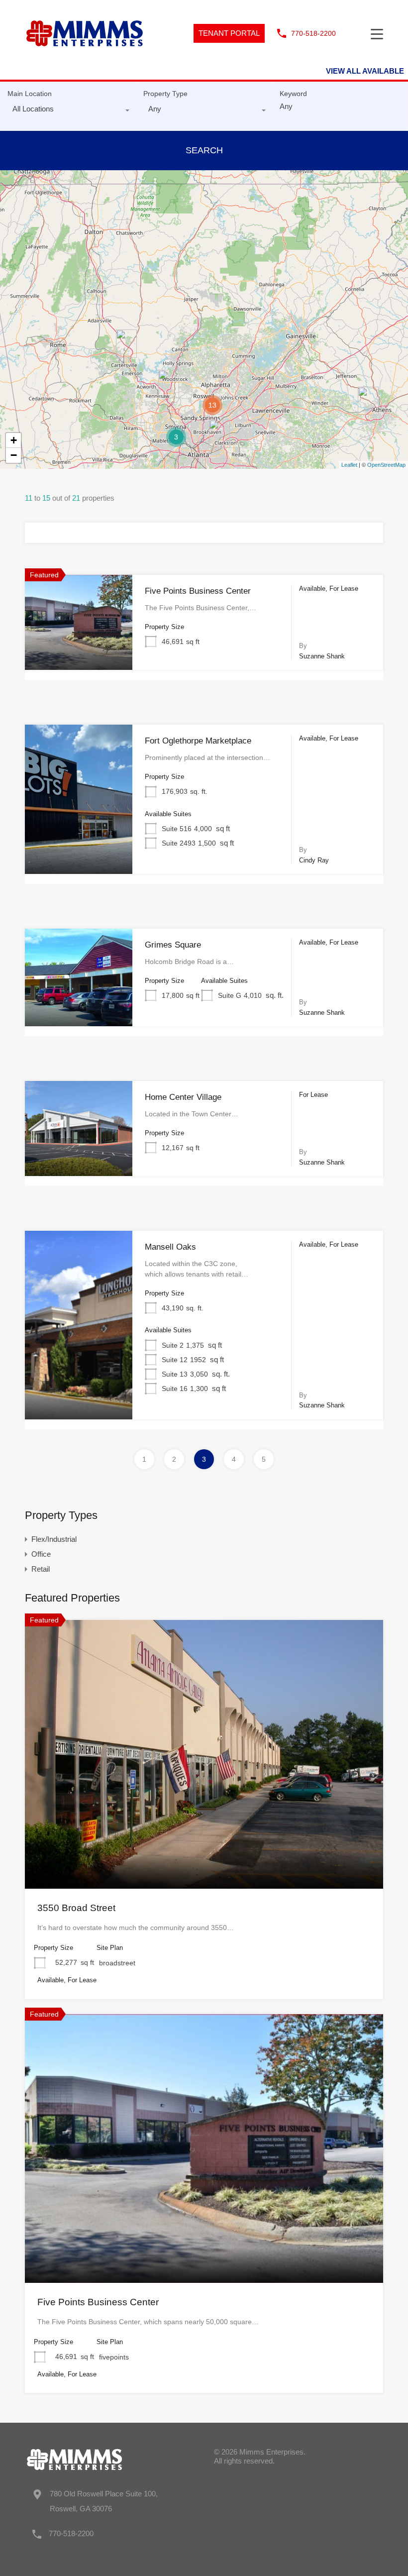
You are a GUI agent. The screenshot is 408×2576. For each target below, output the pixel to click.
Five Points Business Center (198, 591)
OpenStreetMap (386, 465)
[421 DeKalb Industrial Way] (219, 434)
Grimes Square (173, 945)
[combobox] (68, 111)
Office (41, 1554)
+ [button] (14, 440)
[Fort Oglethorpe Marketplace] (41, 177)
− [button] (14, 455)
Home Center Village (183, 1097)
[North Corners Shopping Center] (126, 344)
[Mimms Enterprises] (85, 59)
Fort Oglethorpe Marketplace (198, 741)
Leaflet (349, 465)
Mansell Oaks (170, 1247)
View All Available (365, 71)
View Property (79, 651)
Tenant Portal (229, 33)
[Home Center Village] (169, 384)
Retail (41, 1569)
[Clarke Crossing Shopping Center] (368, 401)
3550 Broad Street (76, 1908)
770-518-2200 (313, 33)
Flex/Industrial (54, 1539)
